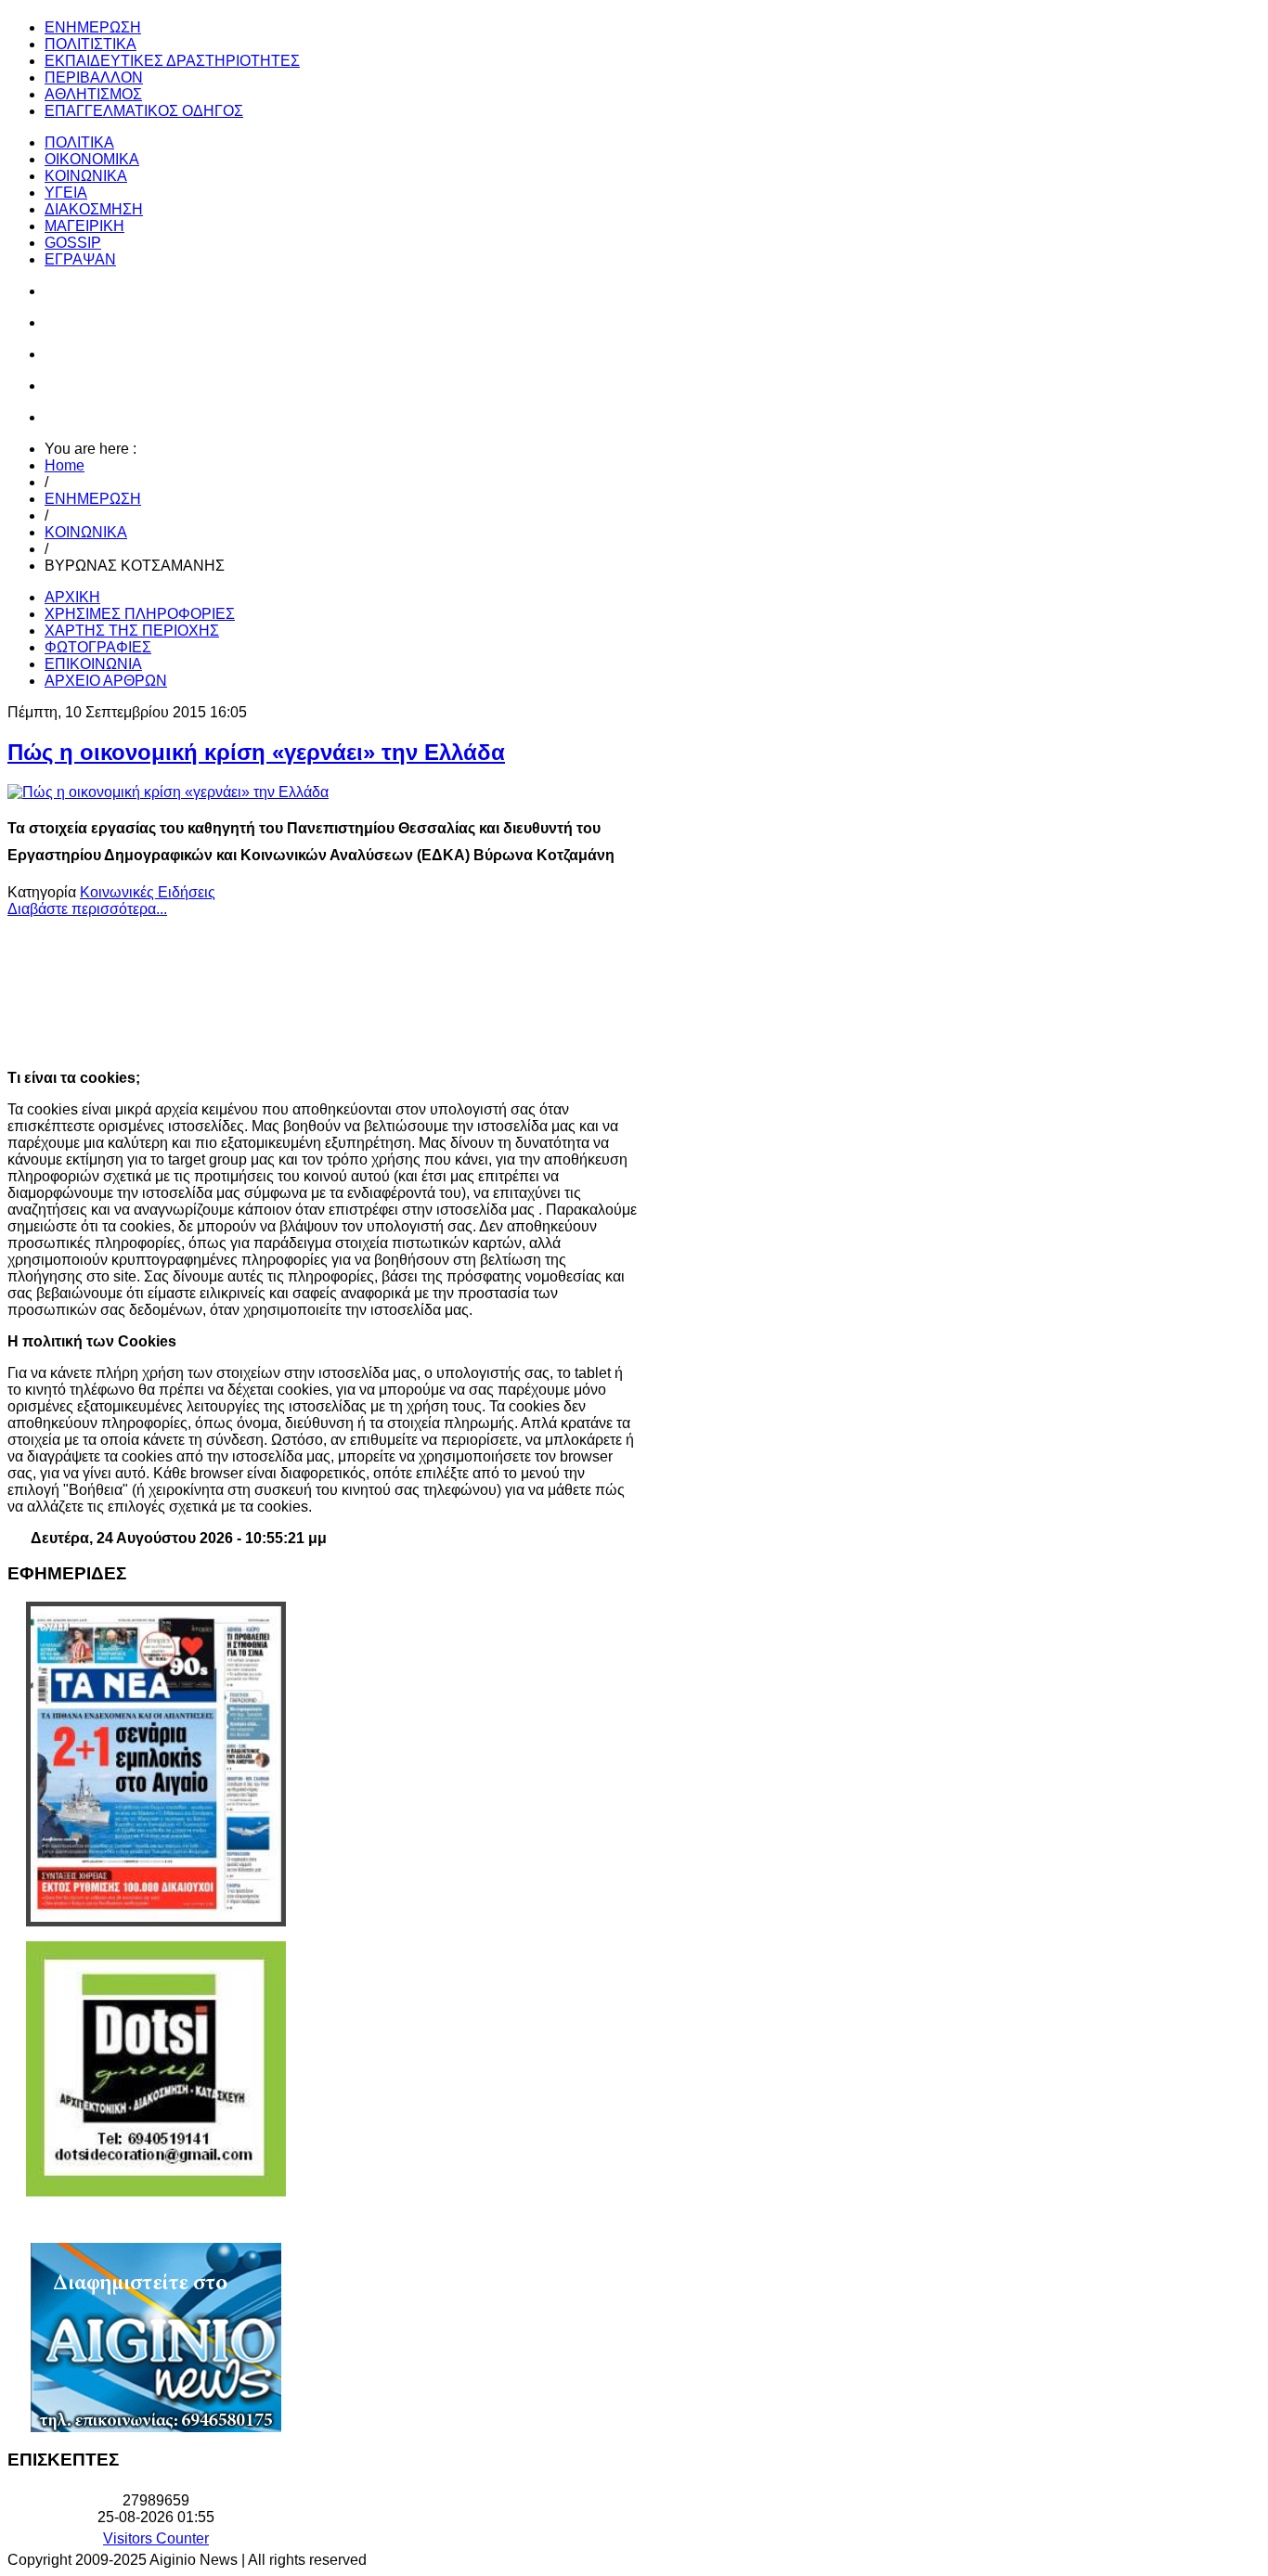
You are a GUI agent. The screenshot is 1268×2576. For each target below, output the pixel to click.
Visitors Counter (156, 2538)
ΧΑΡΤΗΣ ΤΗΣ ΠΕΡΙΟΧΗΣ (132, 631)
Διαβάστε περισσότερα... (87, 909)
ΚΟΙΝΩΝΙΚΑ (86, 532)
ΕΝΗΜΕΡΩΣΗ (93, 499)
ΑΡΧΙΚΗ (72, 597)
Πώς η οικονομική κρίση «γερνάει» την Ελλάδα (256, 752)
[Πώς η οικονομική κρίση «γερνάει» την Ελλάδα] (168, 792)
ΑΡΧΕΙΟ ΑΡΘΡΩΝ (106, 681)
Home (65, 465)
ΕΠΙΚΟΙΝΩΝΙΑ (93, 664)
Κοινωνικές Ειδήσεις (148, 892)
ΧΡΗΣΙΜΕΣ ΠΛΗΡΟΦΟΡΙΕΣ (140, 614)
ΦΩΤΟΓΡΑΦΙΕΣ (98, 647)
